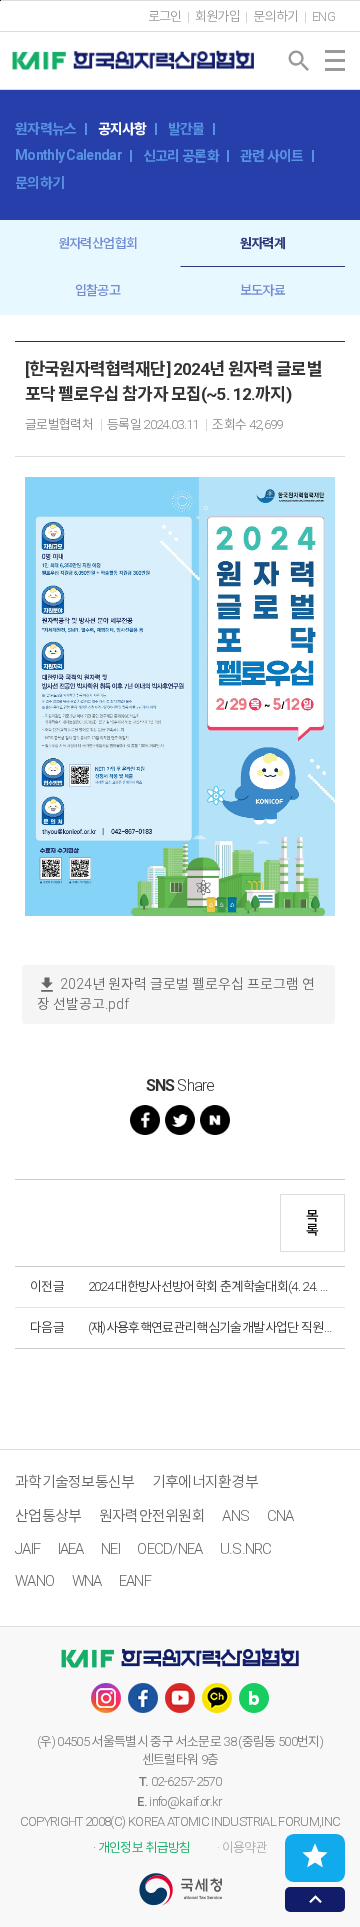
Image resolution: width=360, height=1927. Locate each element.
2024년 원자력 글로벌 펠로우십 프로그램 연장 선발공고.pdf (176, 993)
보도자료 (262, 290)
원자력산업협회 (97, 243)
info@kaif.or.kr (185, 1801)
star (315, 1856)
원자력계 (262, 243)
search (299, 61)
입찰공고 (97, 290)
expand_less (315, 1899)
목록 (312, 1223)
